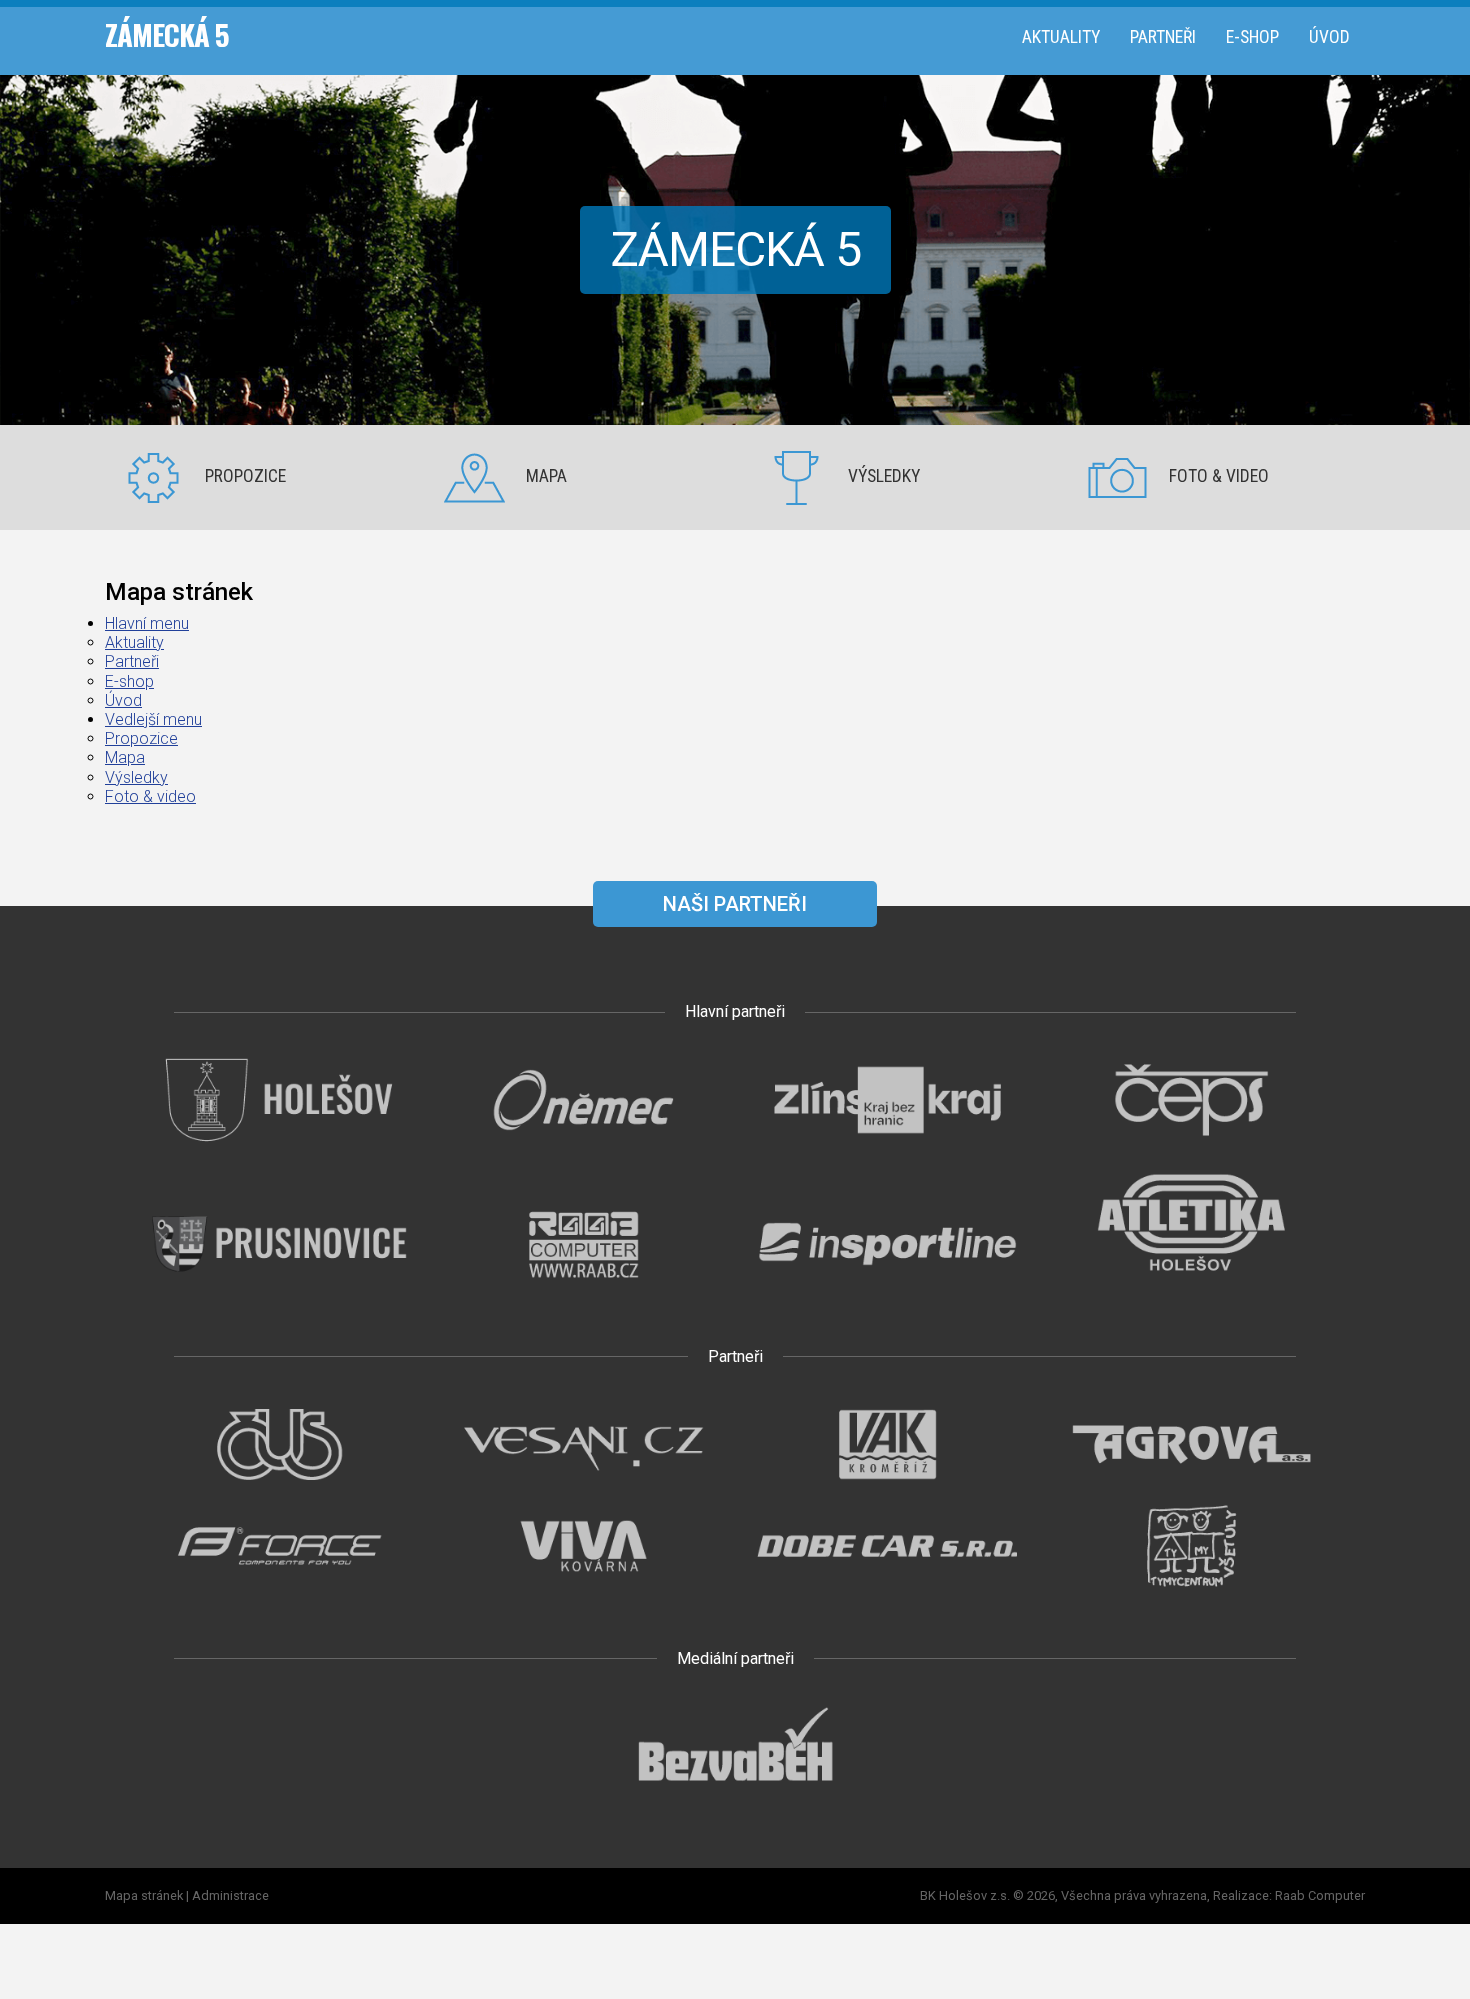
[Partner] (279, 1143)
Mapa (546, 476)
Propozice (245, 476)
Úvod (1329, 37)
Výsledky (884, 476)
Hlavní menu (147, 623)
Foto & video (1219, 476)
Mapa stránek (144, 1895)
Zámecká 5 (167, 34)
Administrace (230, 1895)
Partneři (1163, 37)
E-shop (1252, 37)
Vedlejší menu (153, 719)
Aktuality (1061, 37)
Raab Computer (1320, 1895)
